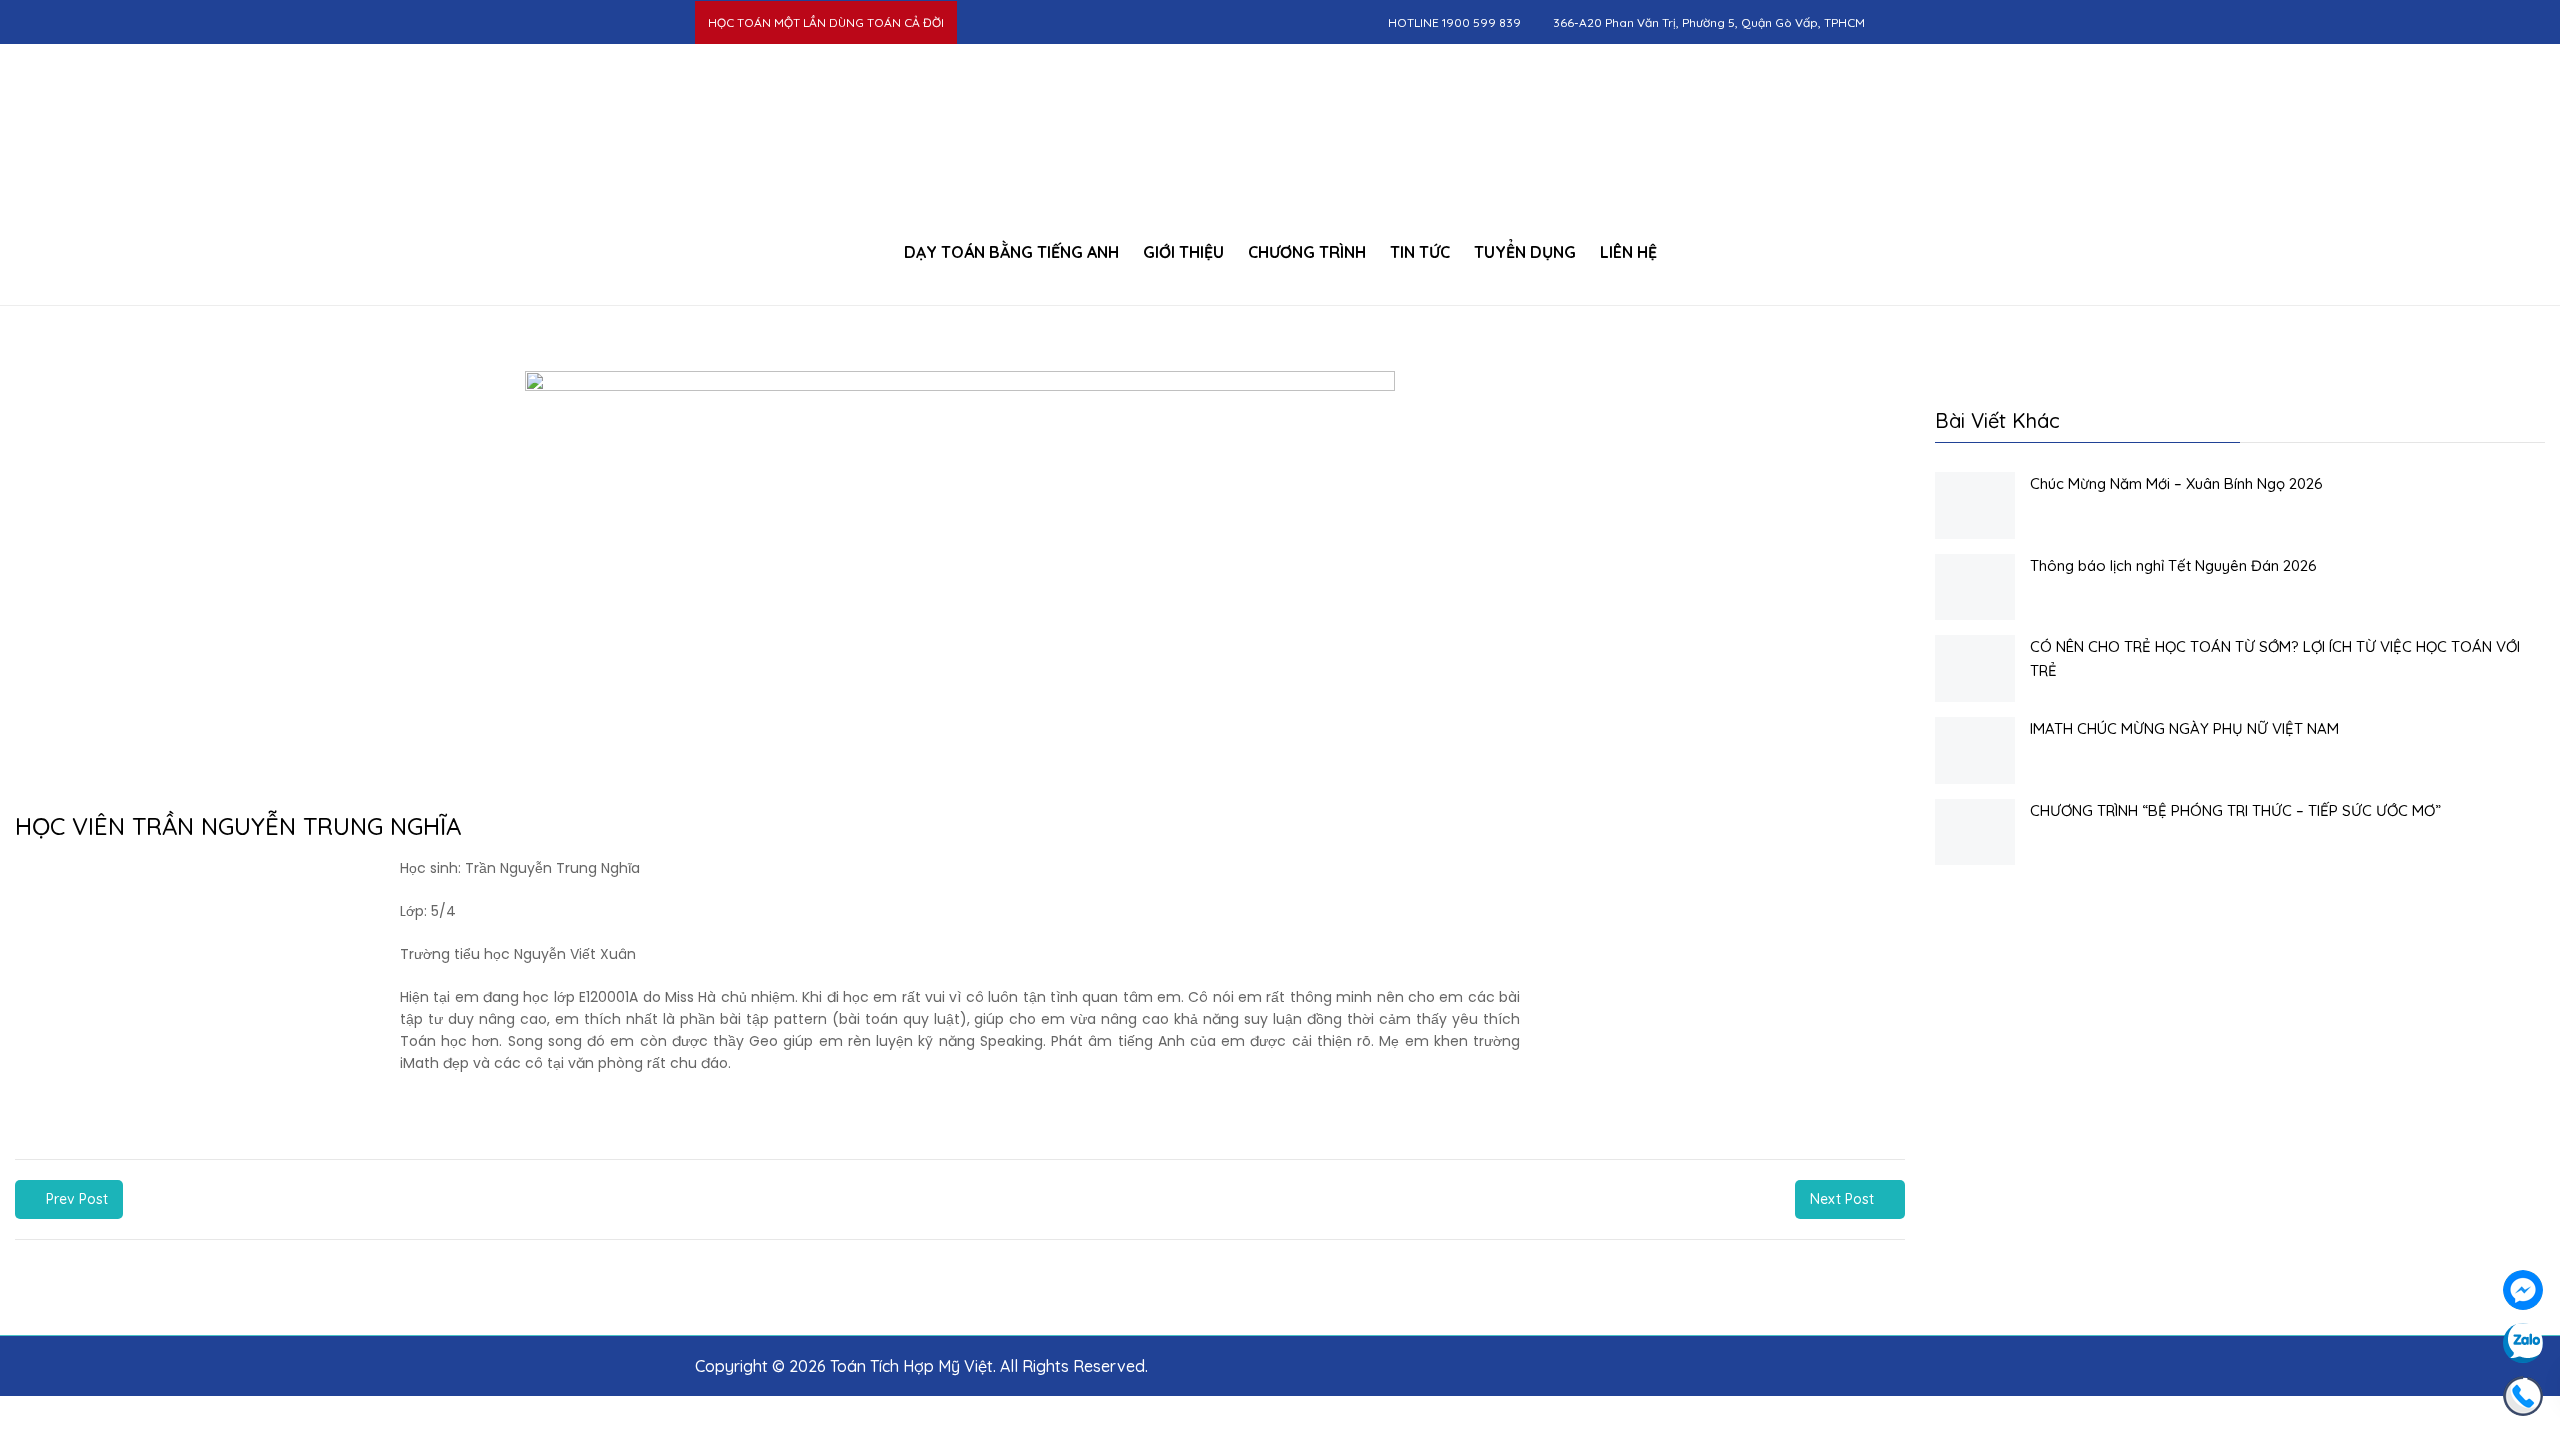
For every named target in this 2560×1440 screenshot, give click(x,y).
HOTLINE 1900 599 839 (1454, 22)
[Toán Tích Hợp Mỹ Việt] (1279, 129)
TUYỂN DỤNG (1525, 252)
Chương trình (1307, 252)
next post (1842, 1199)
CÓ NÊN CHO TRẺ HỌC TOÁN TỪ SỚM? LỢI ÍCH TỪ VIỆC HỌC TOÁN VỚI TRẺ (2275, 658)
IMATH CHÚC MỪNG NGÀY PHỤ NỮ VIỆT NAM (2184, 728)
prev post (77, 1199)
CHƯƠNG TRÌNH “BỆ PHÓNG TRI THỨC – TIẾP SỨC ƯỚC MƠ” (2235, 810)
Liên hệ (1628, 252)
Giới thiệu (1183, 252)
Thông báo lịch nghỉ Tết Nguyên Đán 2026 (2173, 565)
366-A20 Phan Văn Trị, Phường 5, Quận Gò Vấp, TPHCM (1709, 22)
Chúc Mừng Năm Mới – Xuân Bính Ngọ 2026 (2176, 483)
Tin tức (1420, 252)
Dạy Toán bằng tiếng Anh (1011, 252)
